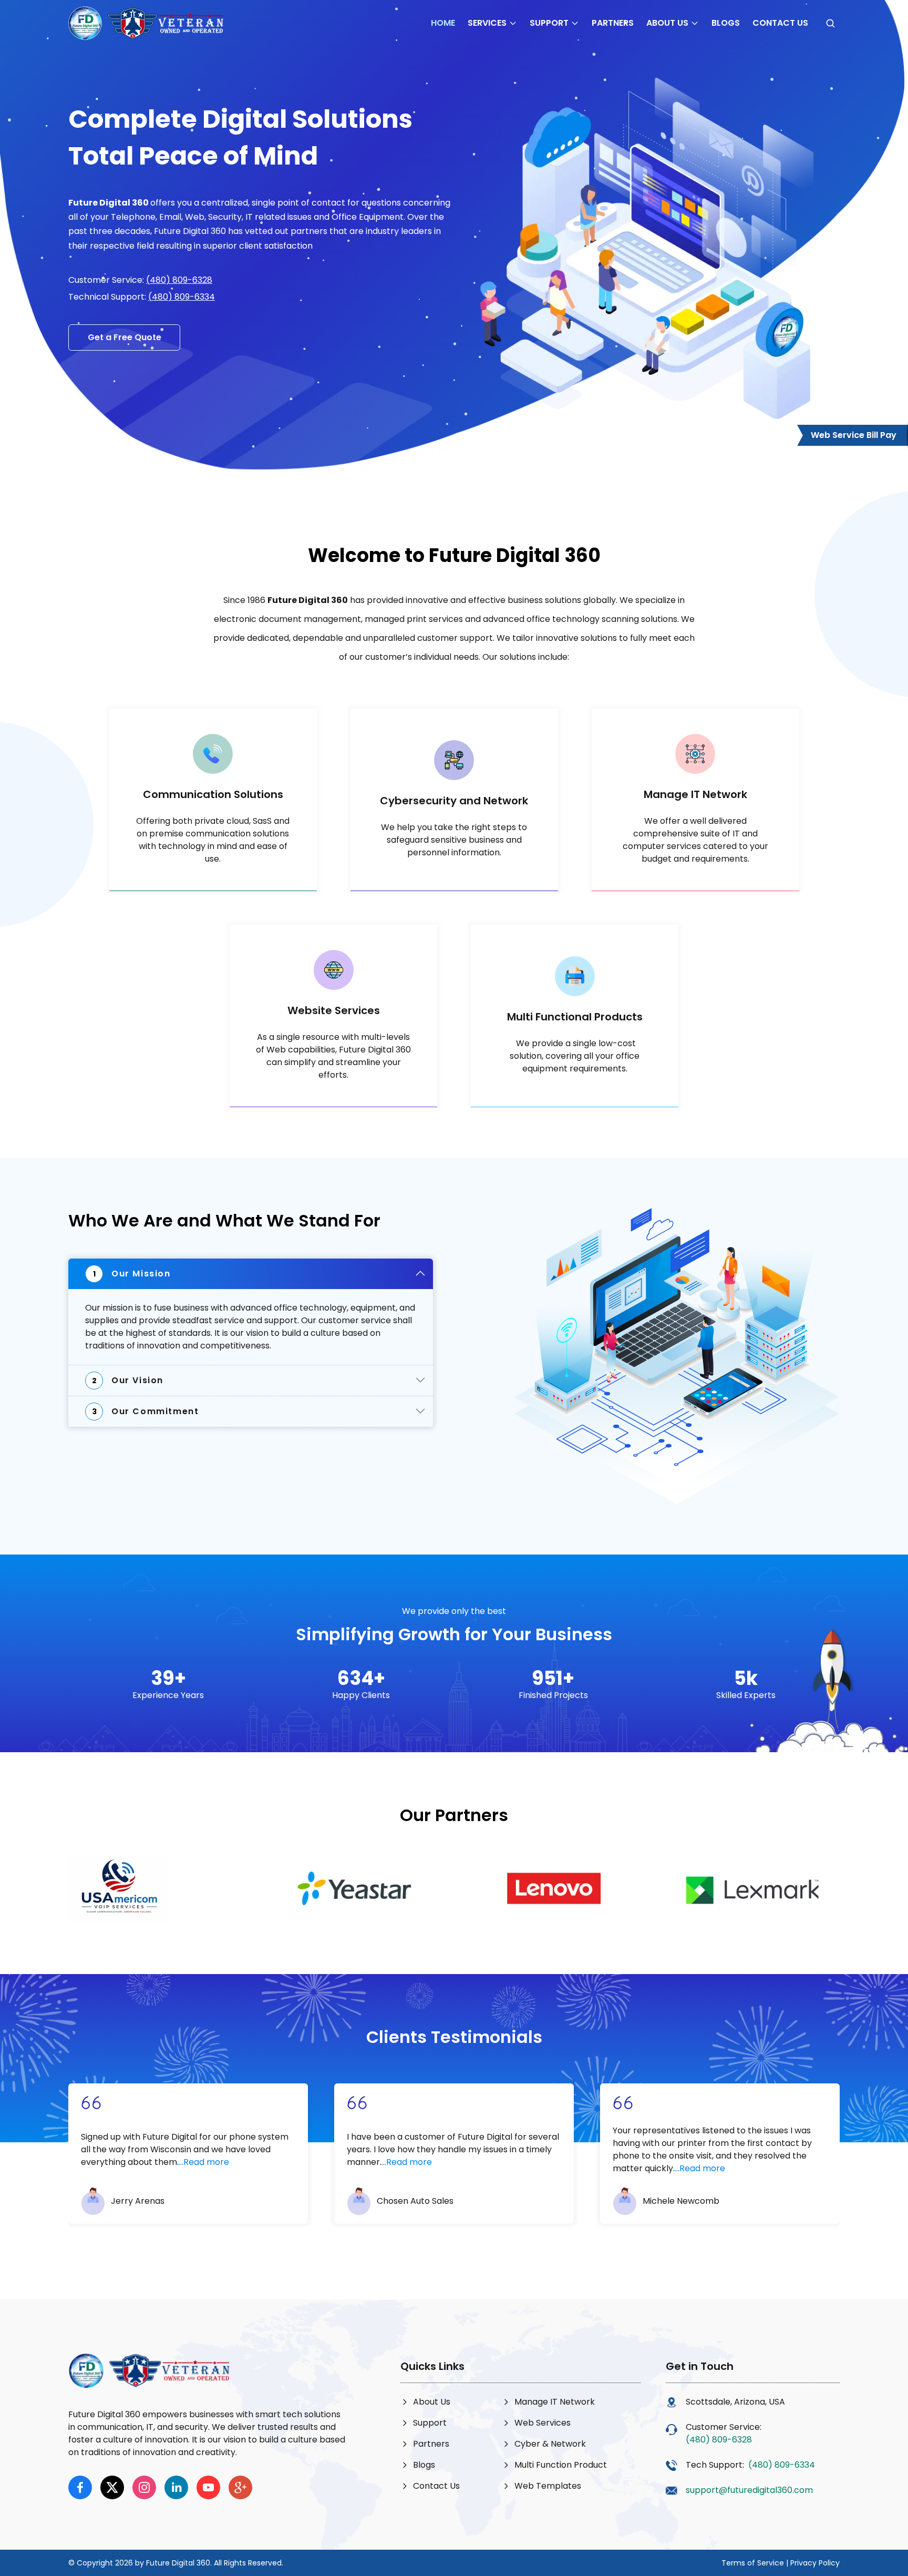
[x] (112, 2487)
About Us (667, 23)
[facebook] (80, 2487)
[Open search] (830, 23)
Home (443, 23)
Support (549, 23)
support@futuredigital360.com (749, 2490)
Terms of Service (753, 2563)
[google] (240, 2487)
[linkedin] (176, 2487)
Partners (613, 23)
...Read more (204, 2162)
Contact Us (780, 23)
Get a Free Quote (125, 337)
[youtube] (208, 2487)
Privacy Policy (815, 2563)
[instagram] (144, 2487)
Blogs (726, 23)
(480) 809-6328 (179, 280)
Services (487, 23)
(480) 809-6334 (182, 297)
